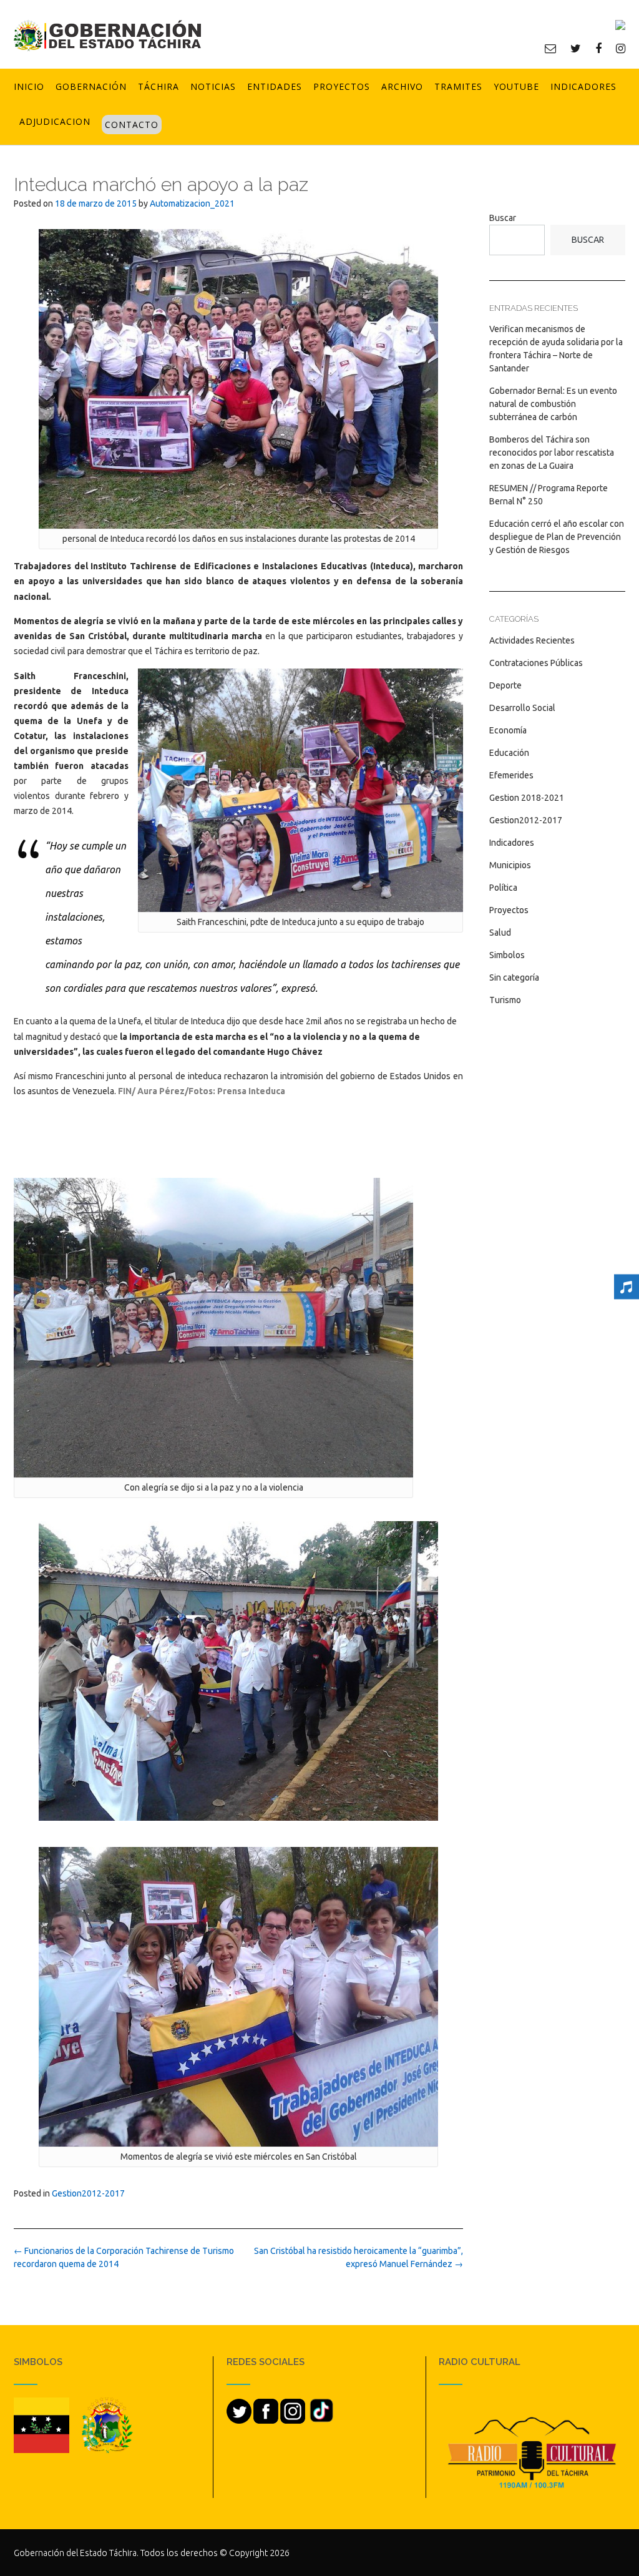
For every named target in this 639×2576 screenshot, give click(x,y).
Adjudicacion (55, 121)
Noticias (213, 86)
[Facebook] (598, 48)
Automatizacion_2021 (192, 203)
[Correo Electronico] (550, 48)
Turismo (505, 1000)
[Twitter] (576, 48)
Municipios (510, 865)
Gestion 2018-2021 (527, 798)
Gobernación (91, 86)
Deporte (505, 685)
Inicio (29, 86)
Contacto (132, 125)
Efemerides (511, 775)
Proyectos (342, 86)
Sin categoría (514, 977)
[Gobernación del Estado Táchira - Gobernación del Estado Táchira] (107, 35)
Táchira (159, 86)
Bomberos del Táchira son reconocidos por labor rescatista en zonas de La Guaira (552, 453)
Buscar (503, 218)
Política (503, 888)
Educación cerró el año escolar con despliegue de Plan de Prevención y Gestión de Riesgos (557, 537)
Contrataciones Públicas (536, 663)
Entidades (275, 86)
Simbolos (507, 955)
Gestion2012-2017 (88, 2193)
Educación (509, 753)
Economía (508, 730)
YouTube (516, 86)
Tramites (458, 86)
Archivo (402, 86)
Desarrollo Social (522, 708)
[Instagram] (621, 48)
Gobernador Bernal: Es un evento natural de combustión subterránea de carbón (553, 404)
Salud (500, 933)
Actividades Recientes (532, 640)
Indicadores (583, 86)
